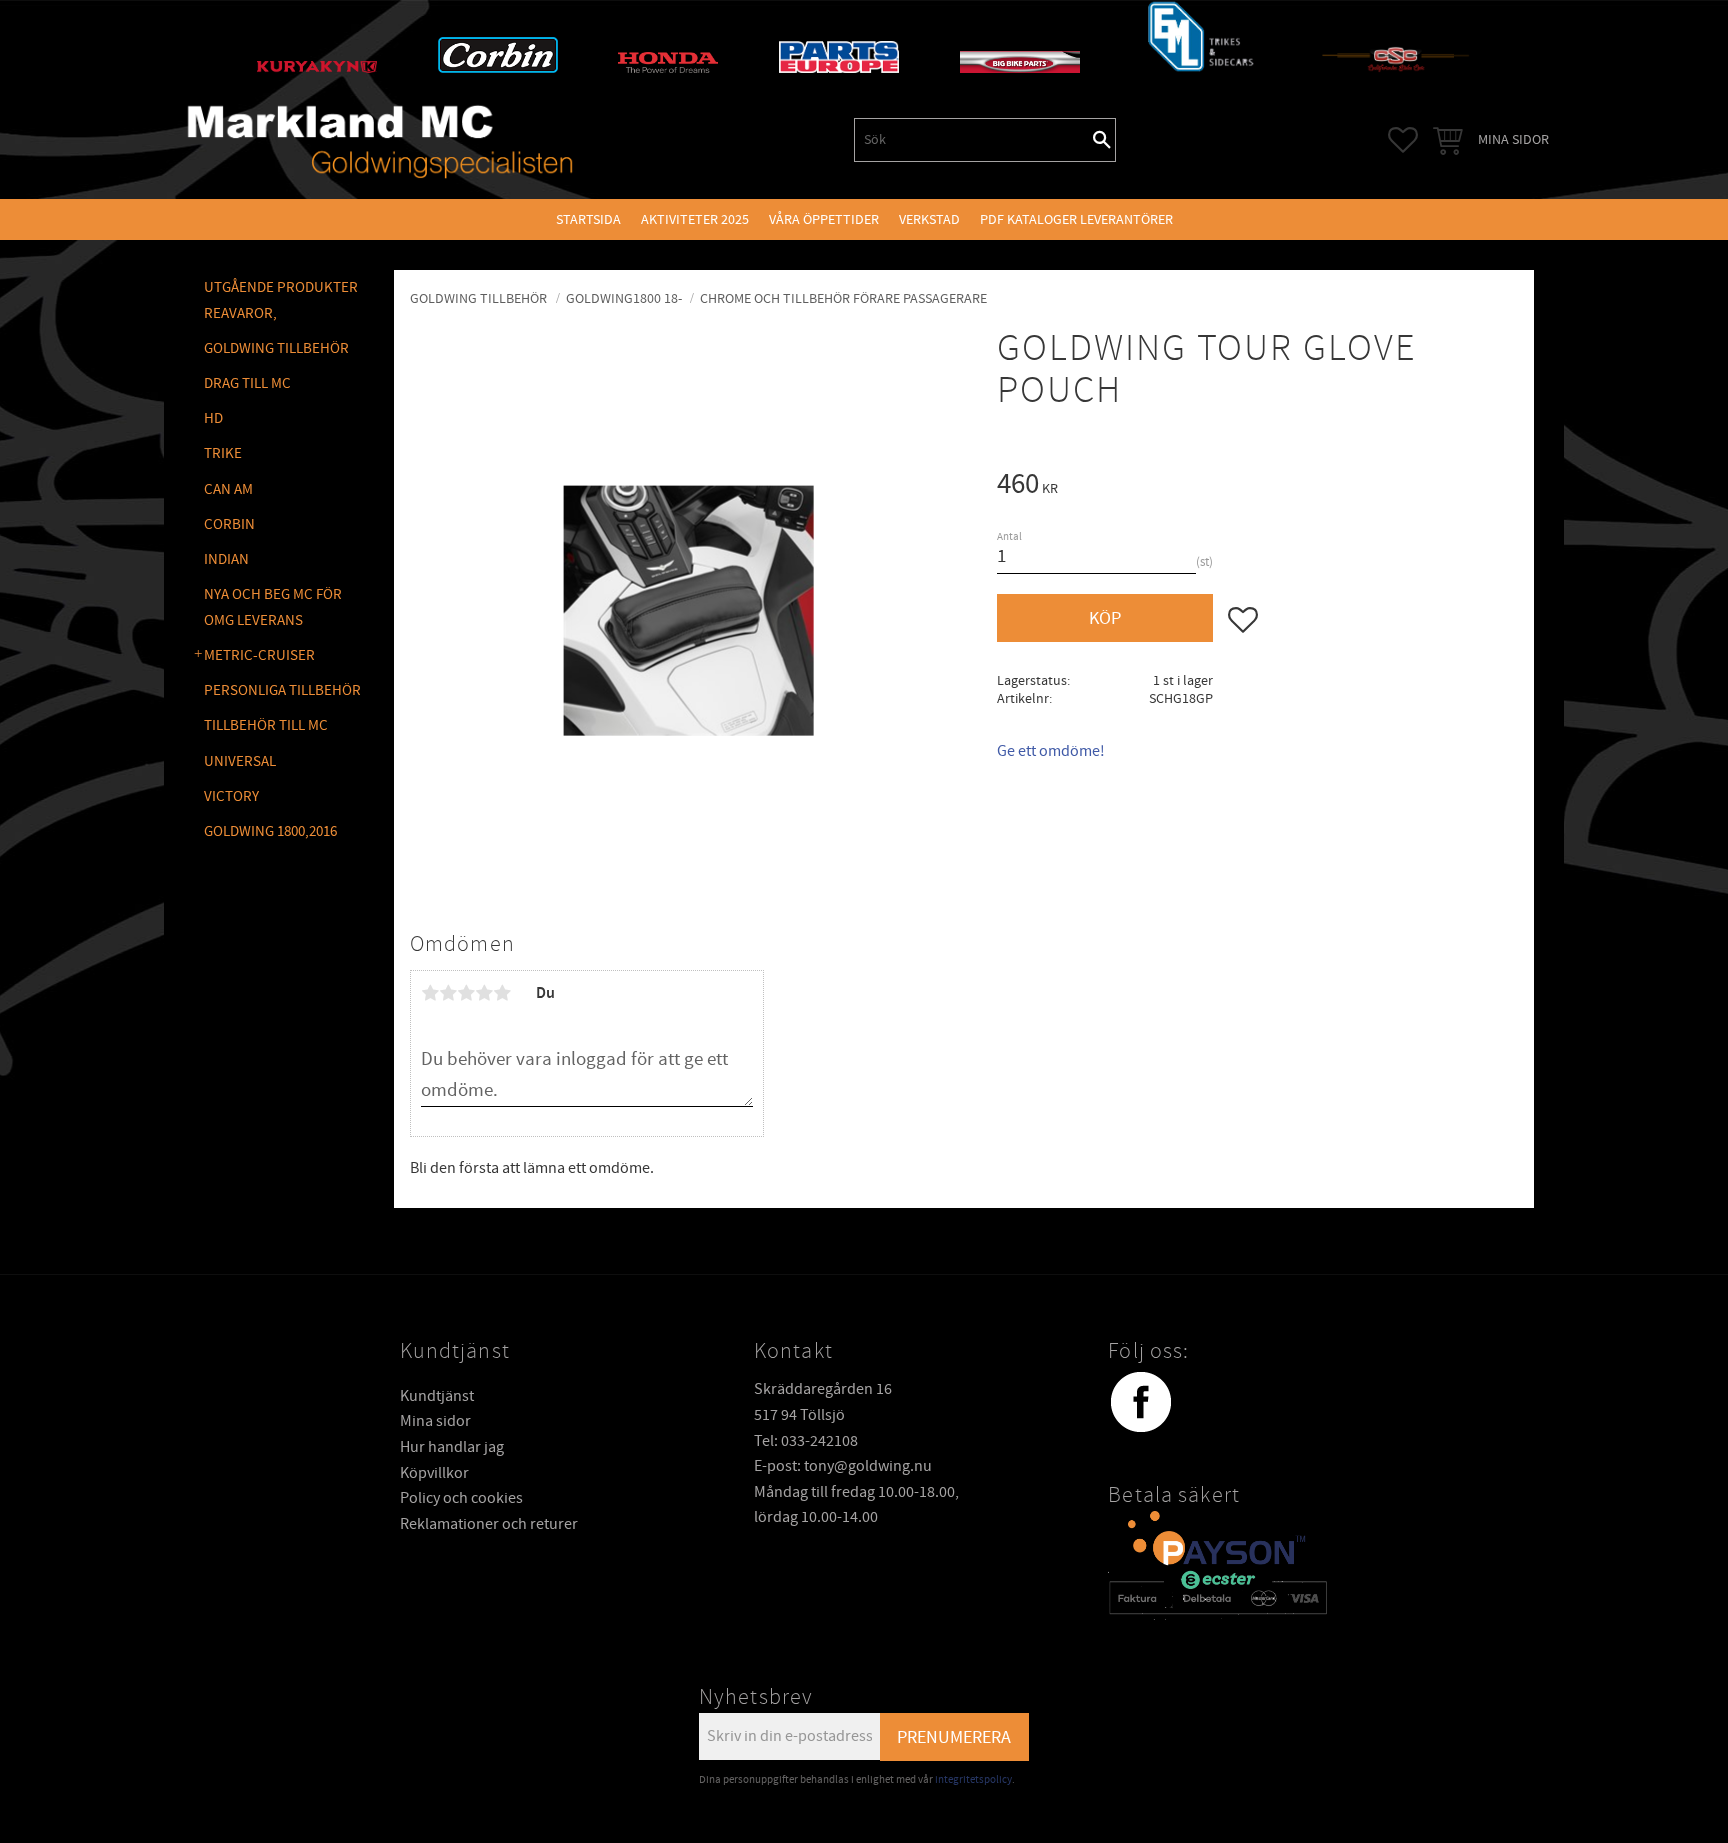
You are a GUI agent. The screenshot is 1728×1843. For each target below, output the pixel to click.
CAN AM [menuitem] (228, 489)
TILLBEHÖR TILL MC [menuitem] (266, 725)
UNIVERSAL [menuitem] (240, 761)
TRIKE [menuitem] (223, 453)
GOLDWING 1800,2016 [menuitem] (270, 831)
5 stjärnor (502, 993)
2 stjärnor (448, 993)
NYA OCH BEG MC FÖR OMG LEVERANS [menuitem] (273, 607)
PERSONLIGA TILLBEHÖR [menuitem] (282, 690)
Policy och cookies (461, 1498)
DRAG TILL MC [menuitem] (247, 383)
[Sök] (1102, 140)
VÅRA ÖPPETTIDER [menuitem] (824, 219)
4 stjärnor (484, 993)
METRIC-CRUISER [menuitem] (259, 655)
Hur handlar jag (452, 1447)
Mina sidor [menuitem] (1513, 139)
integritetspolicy (973, 1779)
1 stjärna (430, 993)
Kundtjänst (437, 1396)
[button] (1403, 140)
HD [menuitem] (213, 418)
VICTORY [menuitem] (231, 796)
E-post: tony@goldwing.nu (843, 1466)
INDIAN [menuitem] (226, 559)
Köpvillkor (434, 1473)
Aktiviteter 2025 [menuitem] (695, 219)
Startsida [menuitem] (588, 219)
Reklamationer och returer (489, 1524)
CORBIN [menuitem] (229, 524)
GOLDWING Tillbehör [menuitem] (276, 348)
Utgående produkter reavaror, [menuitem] (281, 300)
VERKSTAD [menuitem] (929, 219)
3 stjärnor (466, 993)
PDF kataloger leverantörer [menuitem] (1076, 219)
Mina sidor (435, 1421)
